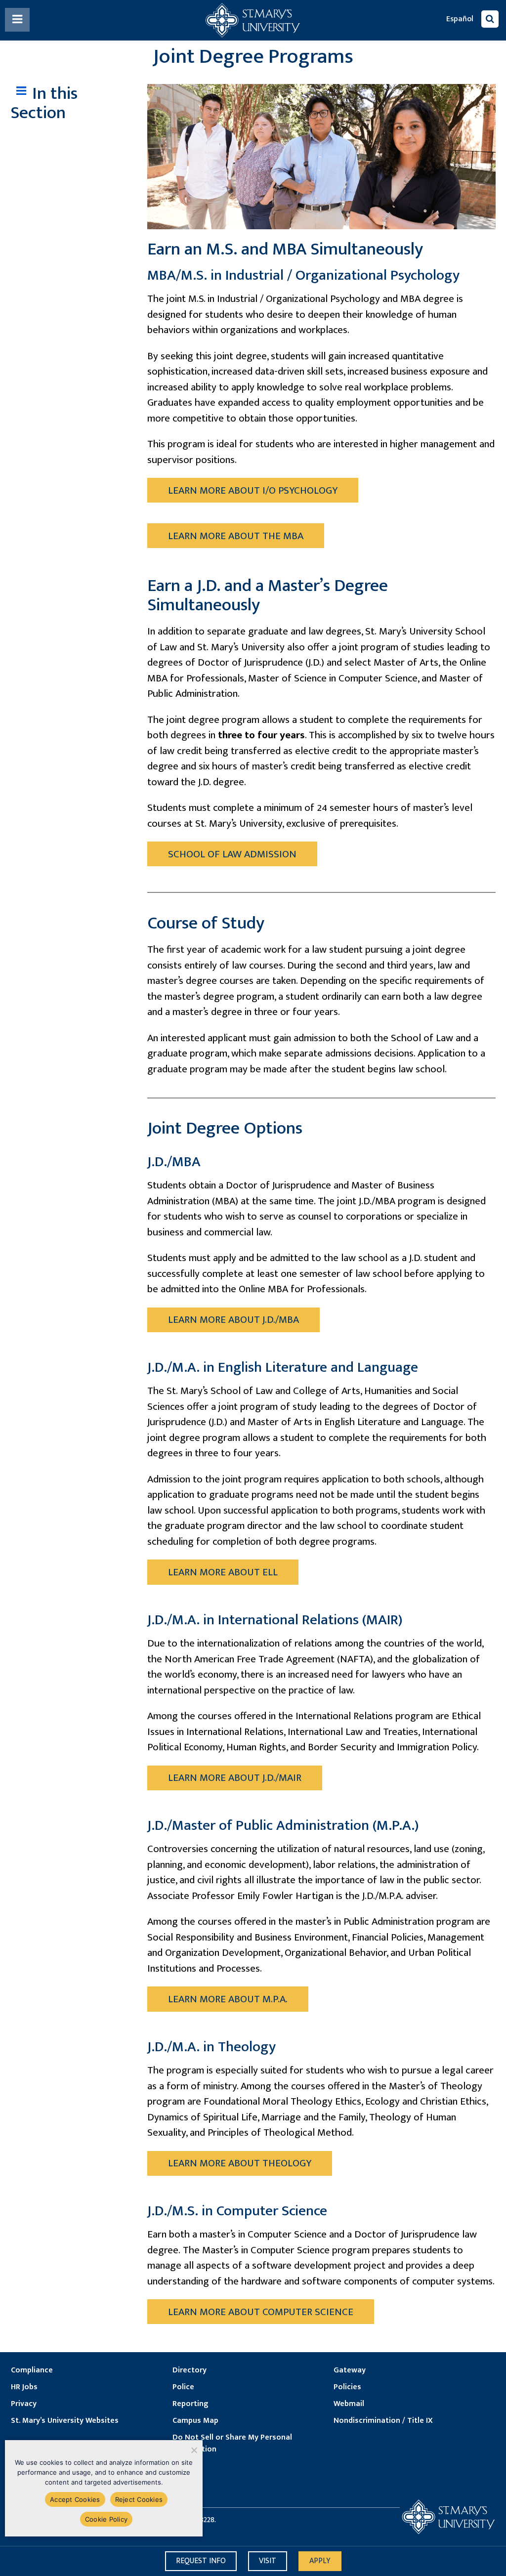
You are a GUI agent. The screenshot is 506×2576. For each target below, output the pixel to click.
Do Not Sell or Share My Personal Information (232, 2444)
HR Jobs (24, 2387)
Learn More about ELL (223, 1572)
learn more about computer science (261, 2312)
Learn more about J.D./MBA (233, 1320)
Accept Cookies (75, 2499)
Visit (268, 2561)
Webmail (349, 2404)
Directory (190, 2370)
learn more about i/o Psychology (253, 490)
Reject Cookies (139, 2499)
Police (183, 2387)
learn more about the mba (236, 536)
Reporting (190, 2404)
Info (201, 2561)
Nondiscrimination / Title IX (383, 2421)
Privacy (24, 2404)
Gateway (350, 2370)
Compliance (32, 2370)
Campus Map (195, 2421)
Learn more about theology (240, 2163)
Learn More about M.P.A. (228, 1999)
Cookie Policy (106, 2519)
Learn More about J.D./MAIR (235, 1778)
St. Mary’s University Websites (65, 2421)
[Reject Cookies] (193, 2450)
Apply (320, 2561)
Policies (347, 2387)
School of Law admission (232, 854)
